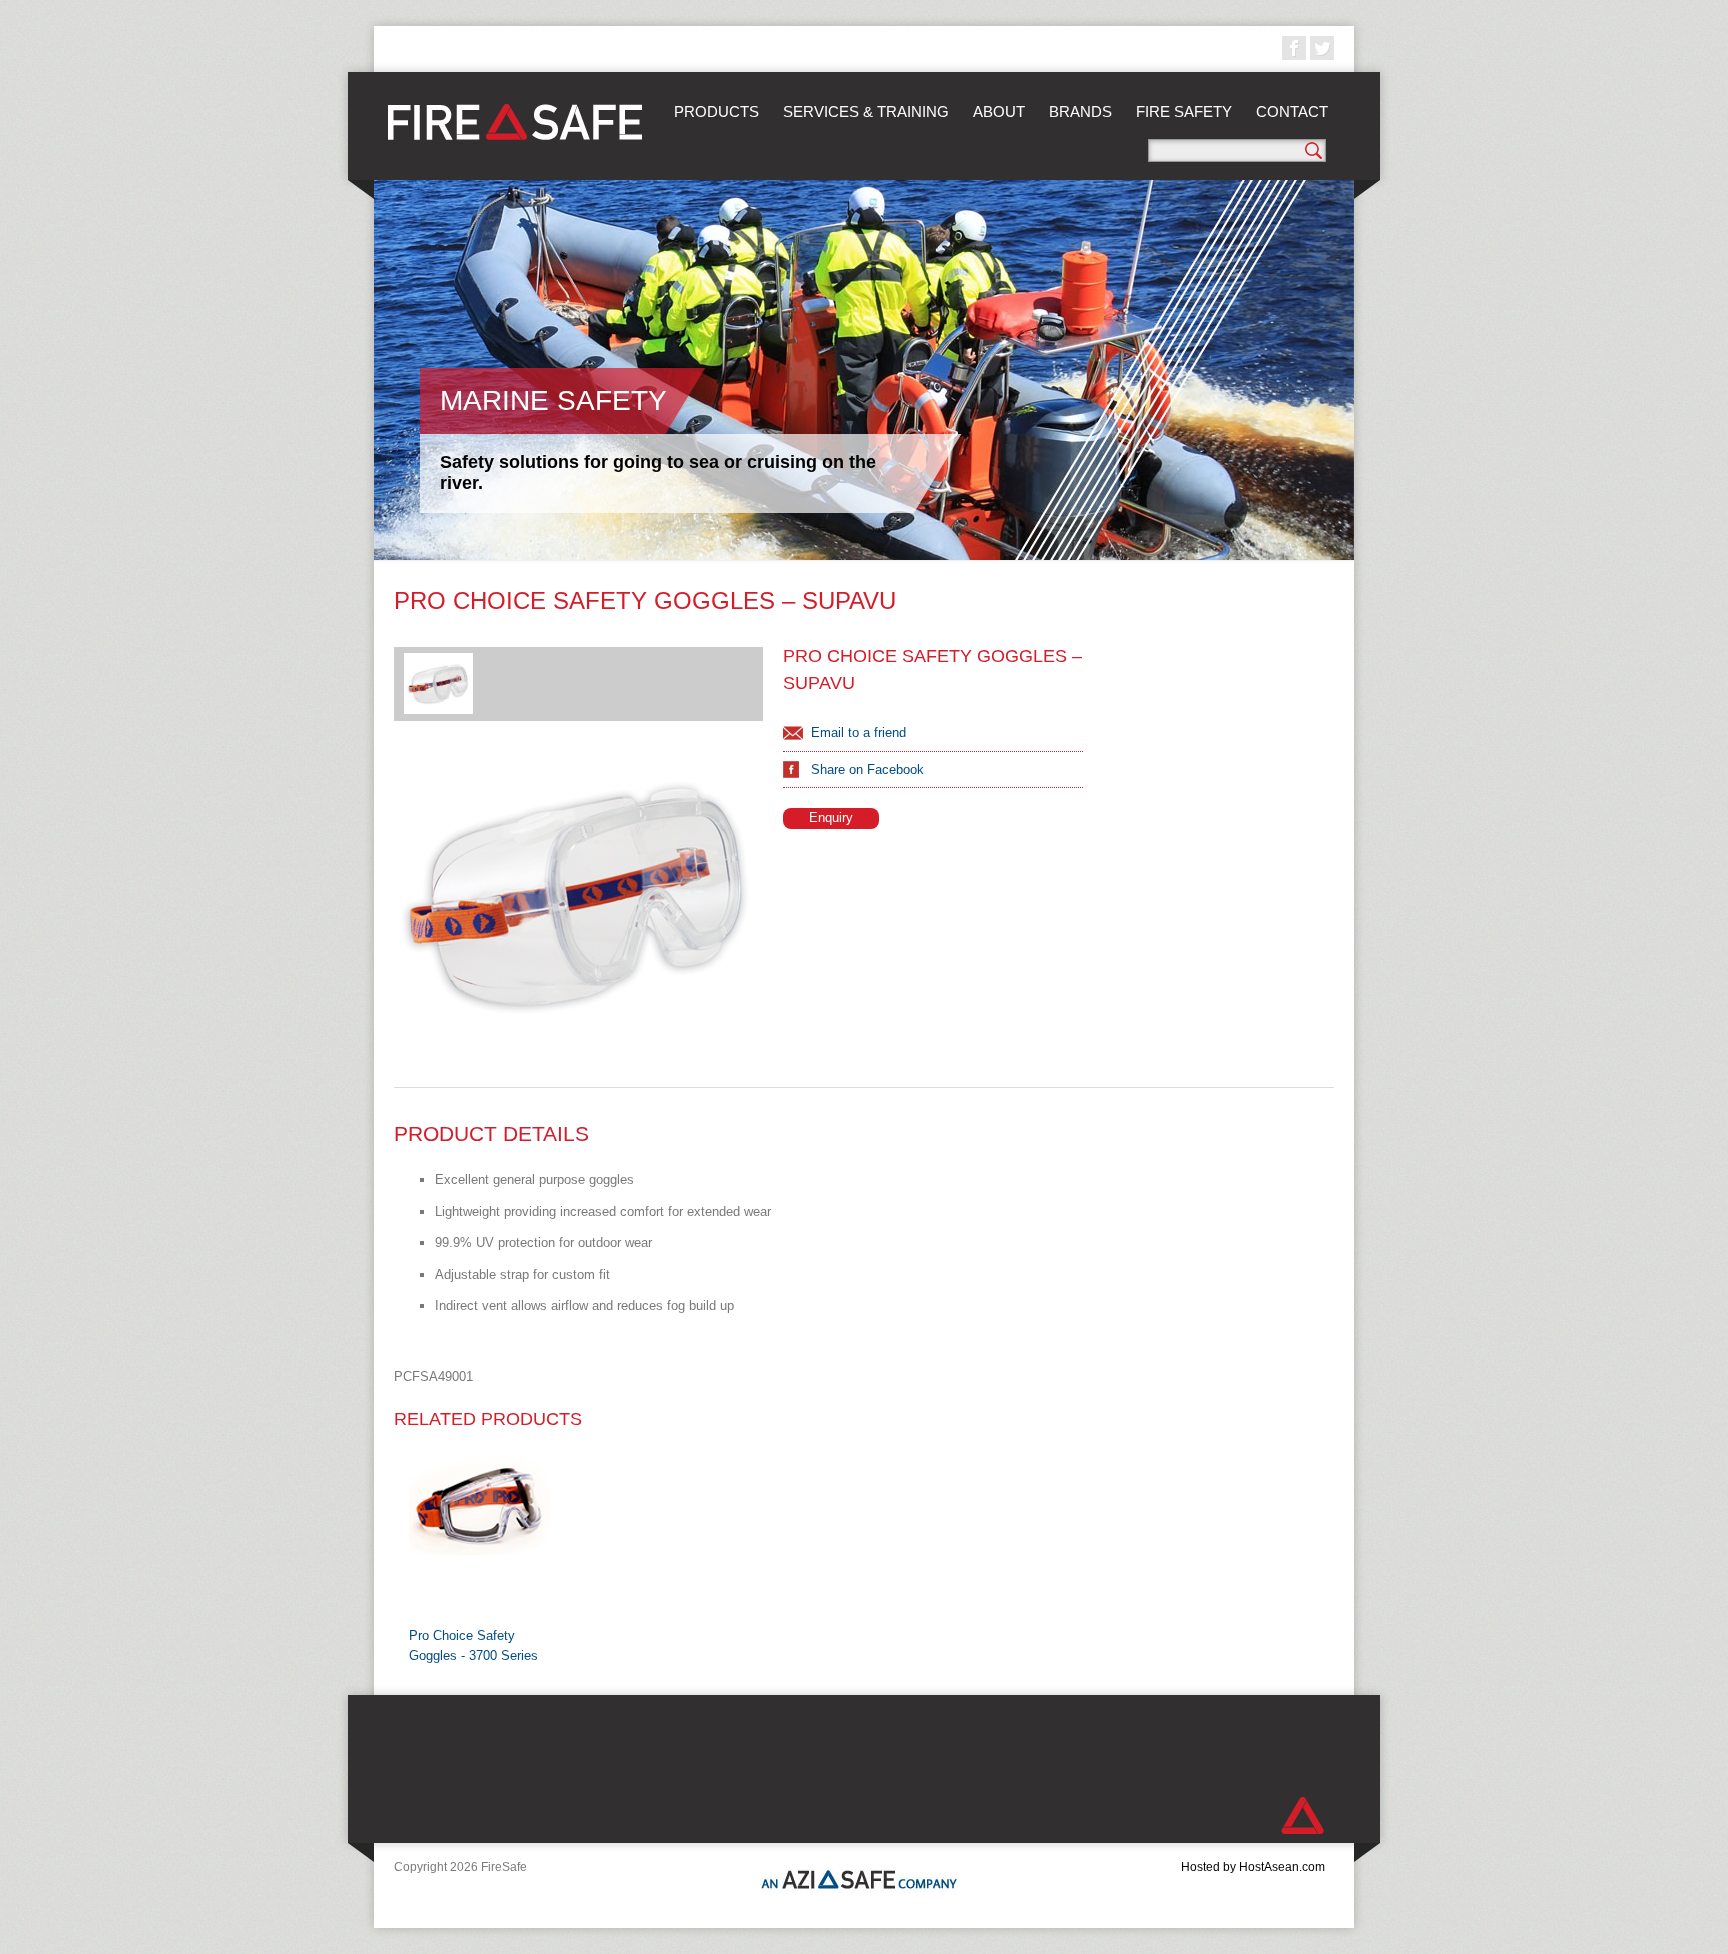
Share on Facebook (867, 769)
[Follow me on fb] (1294, 48)
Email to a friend (858, 732)
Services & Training (866, 111)
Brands (1080, 111)
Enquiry (831, 817)
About (999, 111)
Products (716, 111)
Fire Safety (1184, 111)
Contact (1292, 111)
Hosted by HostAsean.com (1253, 1867)
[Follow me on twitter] (1322, 48)
